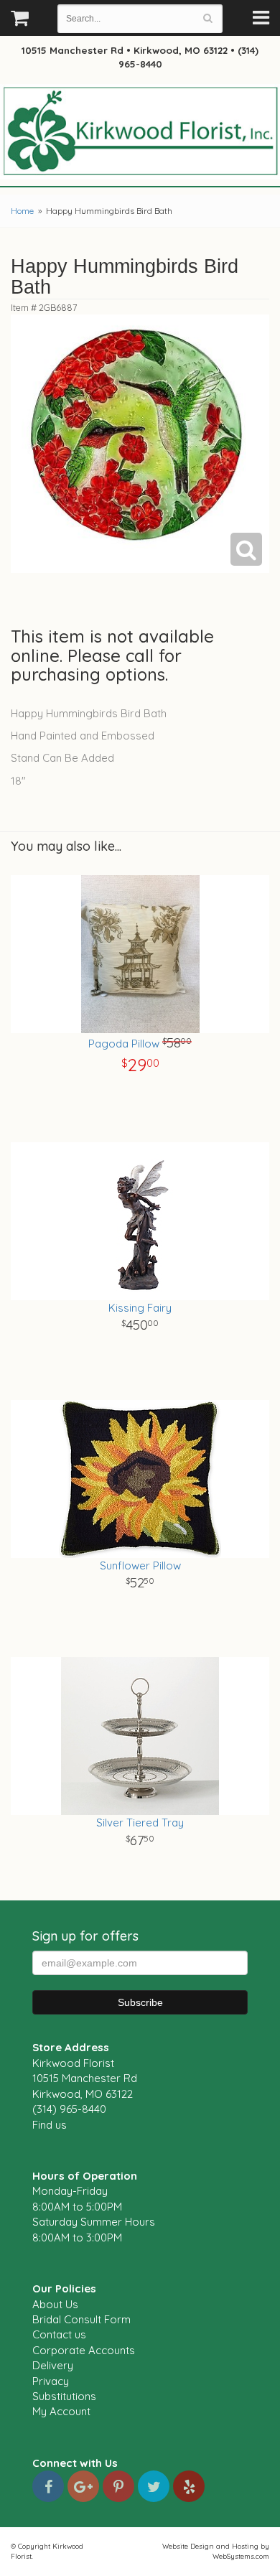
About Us (55, 2304)
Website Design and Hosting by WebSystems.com (216, 2551)
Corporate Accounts (84, 2350)
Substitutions (64, 2396)
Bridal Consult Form (81, 2319)
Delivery (53, 2365)
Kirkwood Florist (140, 132)
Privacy (51, 2381)
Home (22, 211)
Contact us (59, 2334)
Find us (50, 2125)
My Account (61, 2411)
